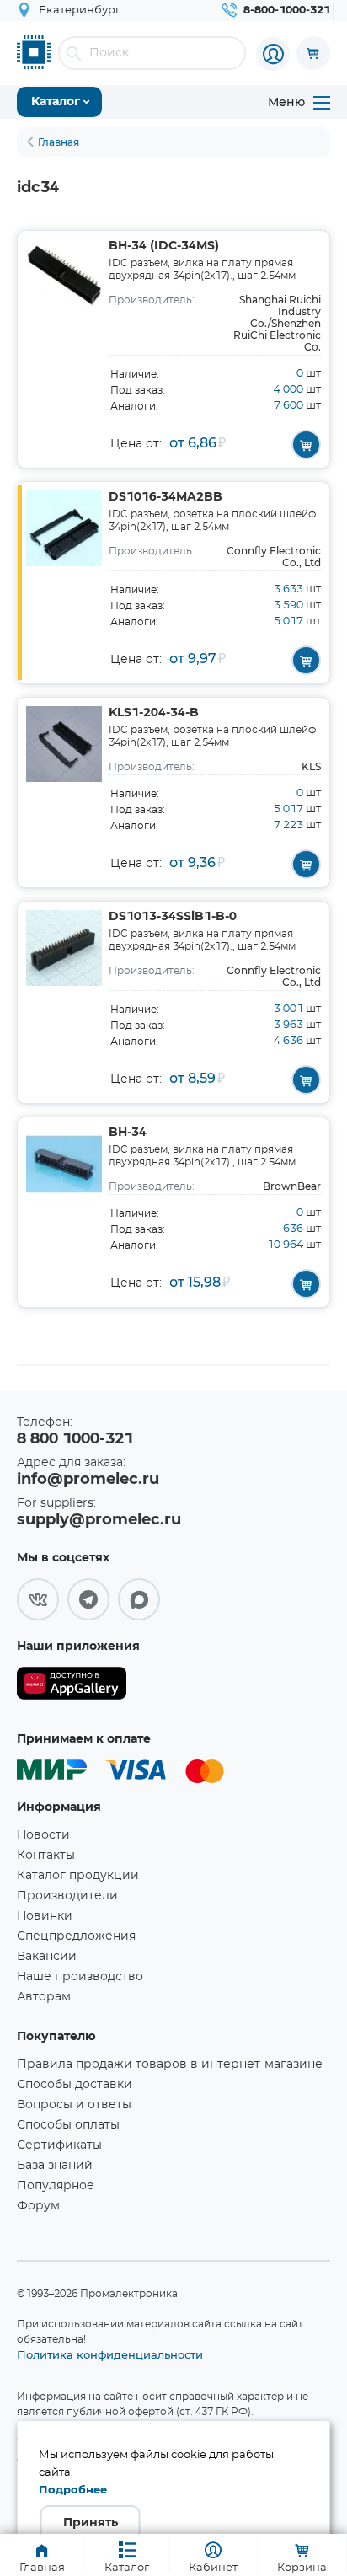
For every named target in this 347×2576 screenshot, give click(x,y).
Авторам (44, 1997)
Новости (43, 1835)
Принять (91, 2523)
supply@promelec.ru (99, 1520)
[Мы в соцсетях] (38, 1599)
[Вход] (273, 54)
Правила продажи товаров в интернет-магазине (170, 2065)
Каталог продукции (78, 1876)
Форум (38, 2206)
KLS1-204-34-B (154, 713)
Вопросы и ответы (74, 2105)
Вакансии (47, 1957)
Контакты (46, 1856)
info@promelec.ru (88, 1480)
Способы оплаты (68, 2125)
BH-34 (128, 1133)
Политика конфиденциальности (110, 2354)
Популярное (56, 2186)
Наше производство (80, 1977)
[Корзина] (313, 53)
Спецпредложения (76, 1936)
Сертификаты (59, 2145)
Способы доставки (75, 2085)
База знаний (55, 2166)
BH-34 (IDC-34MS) (164, 246)
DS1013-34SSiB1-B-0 (173, 917)
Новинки (45, 1916)
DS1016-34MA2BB (165, 497)
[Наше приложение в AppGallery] (72, 1687)
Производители (67, 1896)
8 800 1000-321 (75, 1439)
